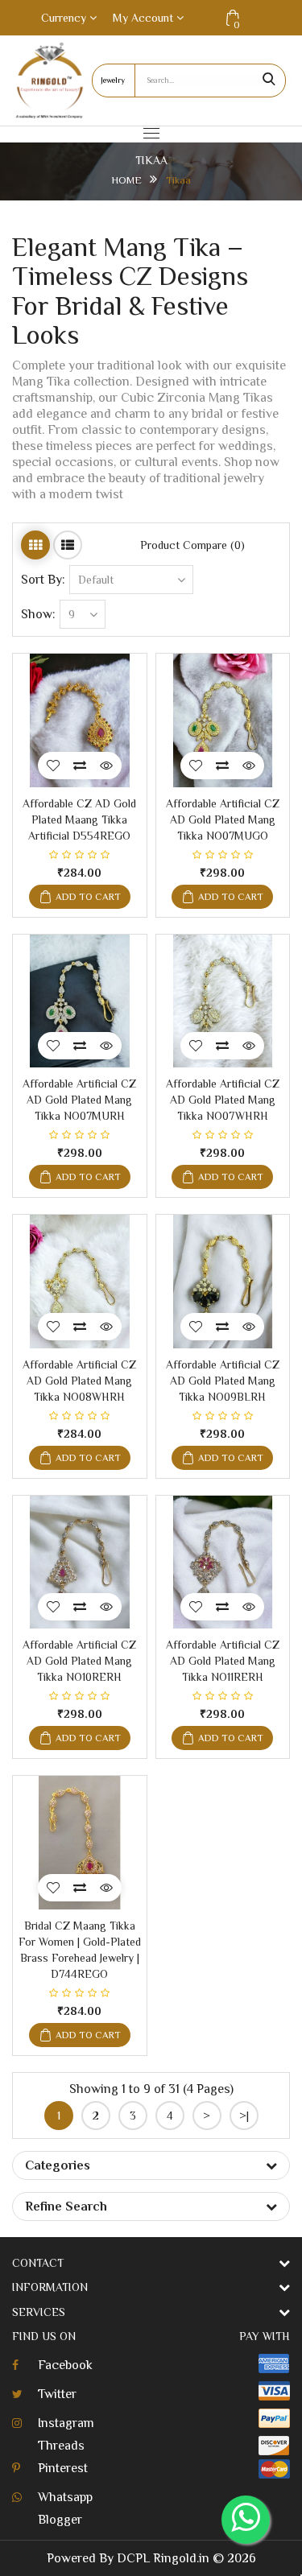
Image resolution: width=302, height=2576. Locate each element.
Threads (61, 2446)
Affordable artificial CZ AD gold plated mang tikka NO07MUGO (223, 819)
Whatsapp (65, 2497)
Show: (38, 614)
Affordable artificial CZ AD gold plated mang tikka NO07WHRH (223, 1100)
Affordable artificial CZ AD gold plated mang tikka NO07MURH (79, 1100)
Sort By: (43, 580)
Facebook (65, 2365)
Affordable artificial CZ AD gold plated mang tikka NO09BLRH (223, 1381)
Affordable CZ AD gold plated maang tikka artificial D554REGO (79, 819)
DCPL (133, 2558)
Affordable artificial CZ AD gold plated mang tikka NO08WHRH (79, 1381)
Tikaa (178, 180)
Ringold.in (181, 2558)
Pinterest (63, 2468)
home (126, 180)
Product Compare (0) (192, 545)
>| (244, 2116)
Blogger (60, 2520)
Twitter (57, 2394)
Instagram (66, 2423)
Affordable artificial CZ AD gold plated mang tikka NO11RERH (223, 1661)
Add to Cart (88, 897)
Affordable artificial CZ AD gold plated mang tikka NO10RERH (79, 1661)
